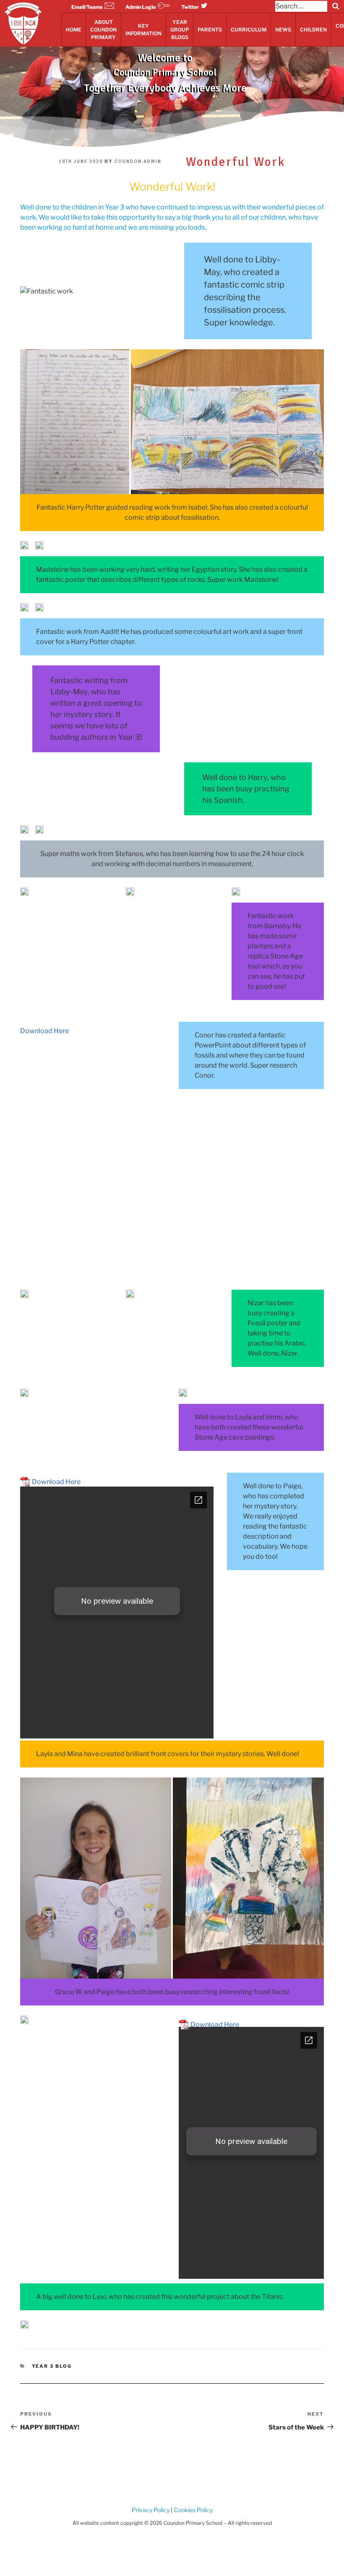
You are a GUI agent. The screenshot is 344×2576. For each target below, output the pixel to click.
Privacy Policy (151, 2510)
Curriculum (249, 30)
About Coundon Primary (103, 30)
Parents (210, 30)
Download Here (44, 1031)
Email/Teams (87, 7)
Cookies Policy (193, 2510)
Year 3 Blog (52, 2366)
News (283, 30)
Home (74, 30)
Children (313, 30)
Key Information (143, 30)
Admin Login (141, 7)
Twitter (190, 7)
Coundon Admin (138, 161)
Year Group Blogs (180, 30)
